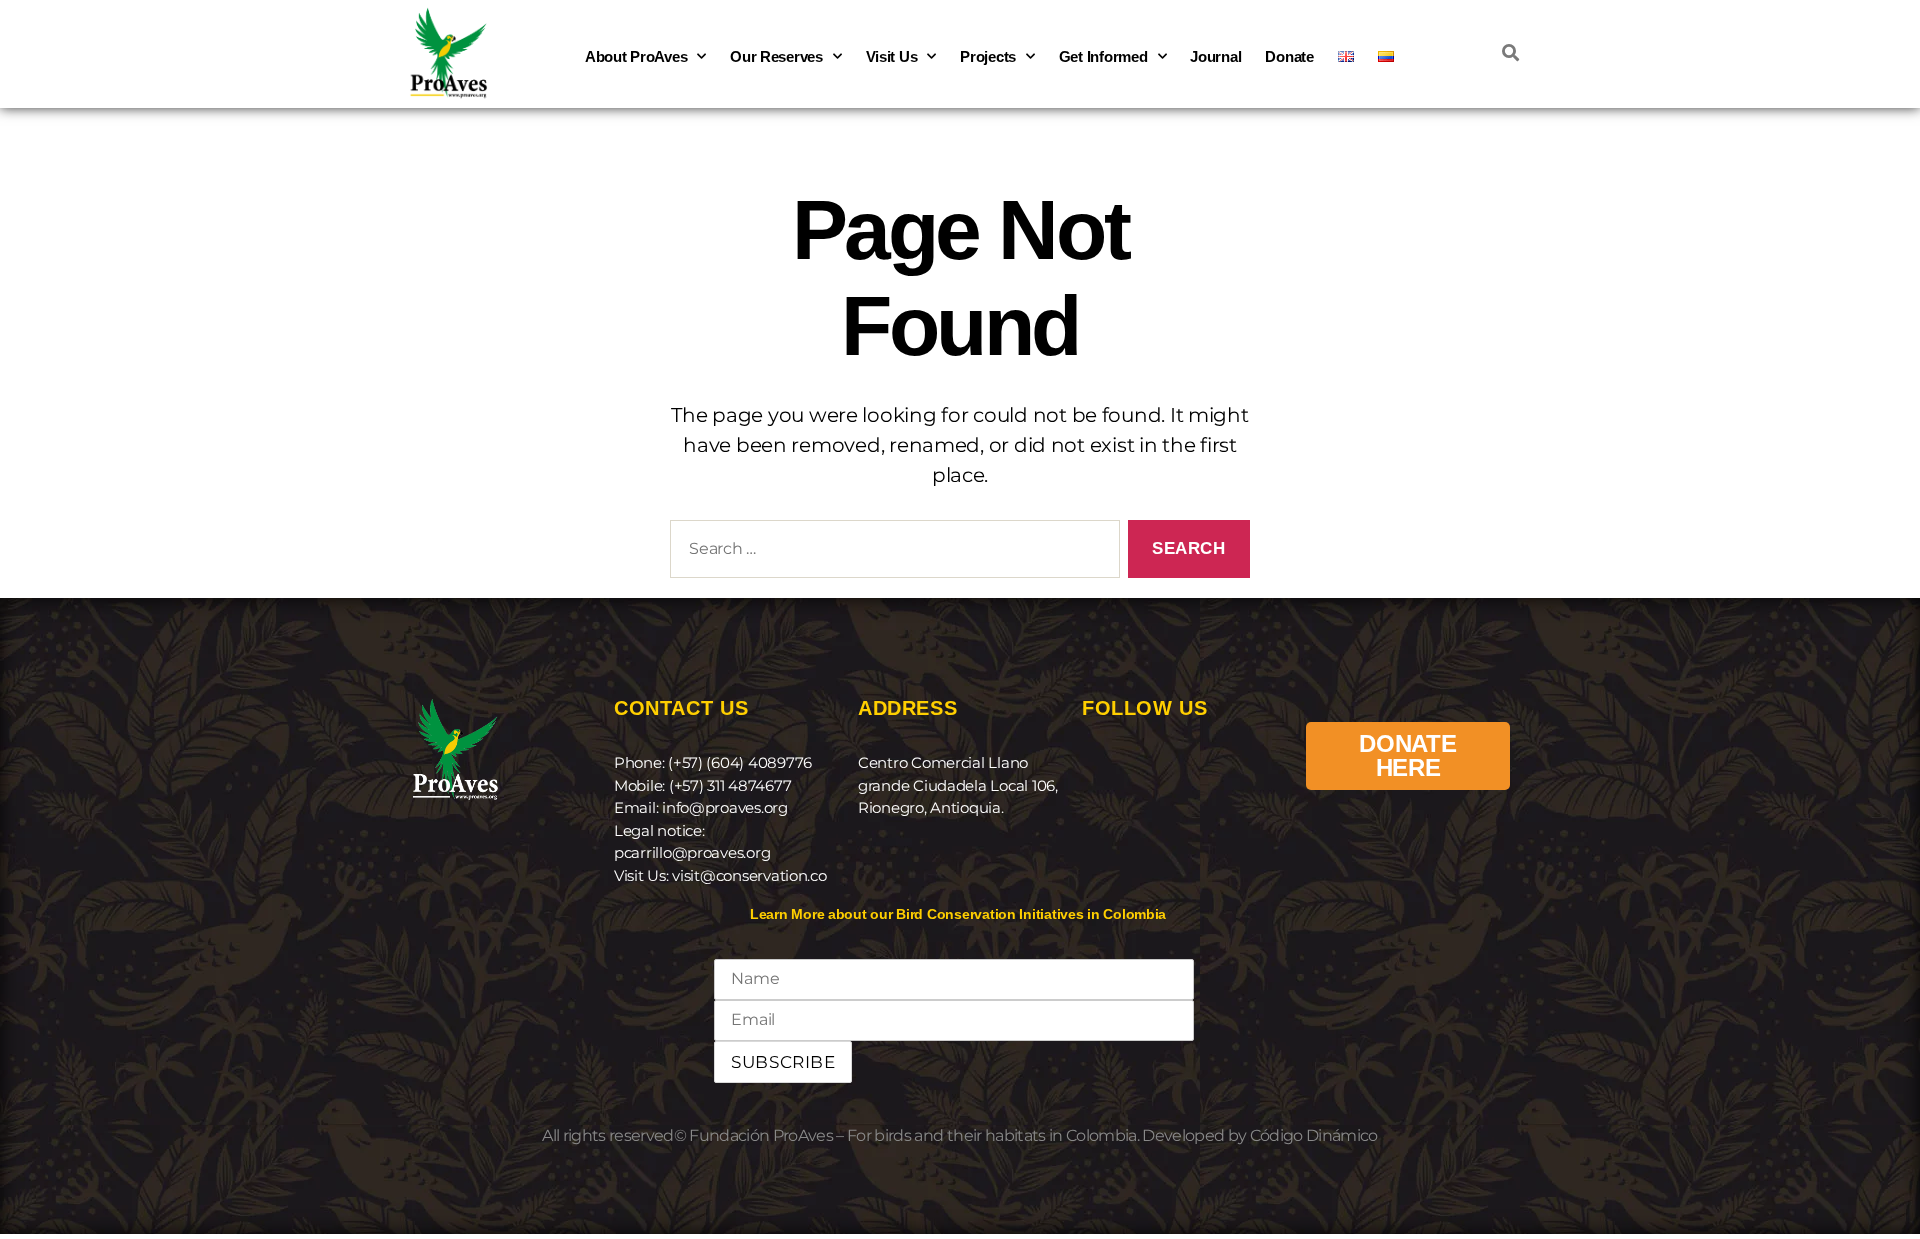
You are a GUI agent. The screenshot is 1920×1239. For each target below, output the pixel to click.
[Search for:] (891, 553)
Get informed (1103, 56)
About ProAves (636, 56)
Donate (1289, 56)
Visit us (892, 56)
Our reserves (776, 56)
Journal (1215, 56)
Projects (988, 56)
